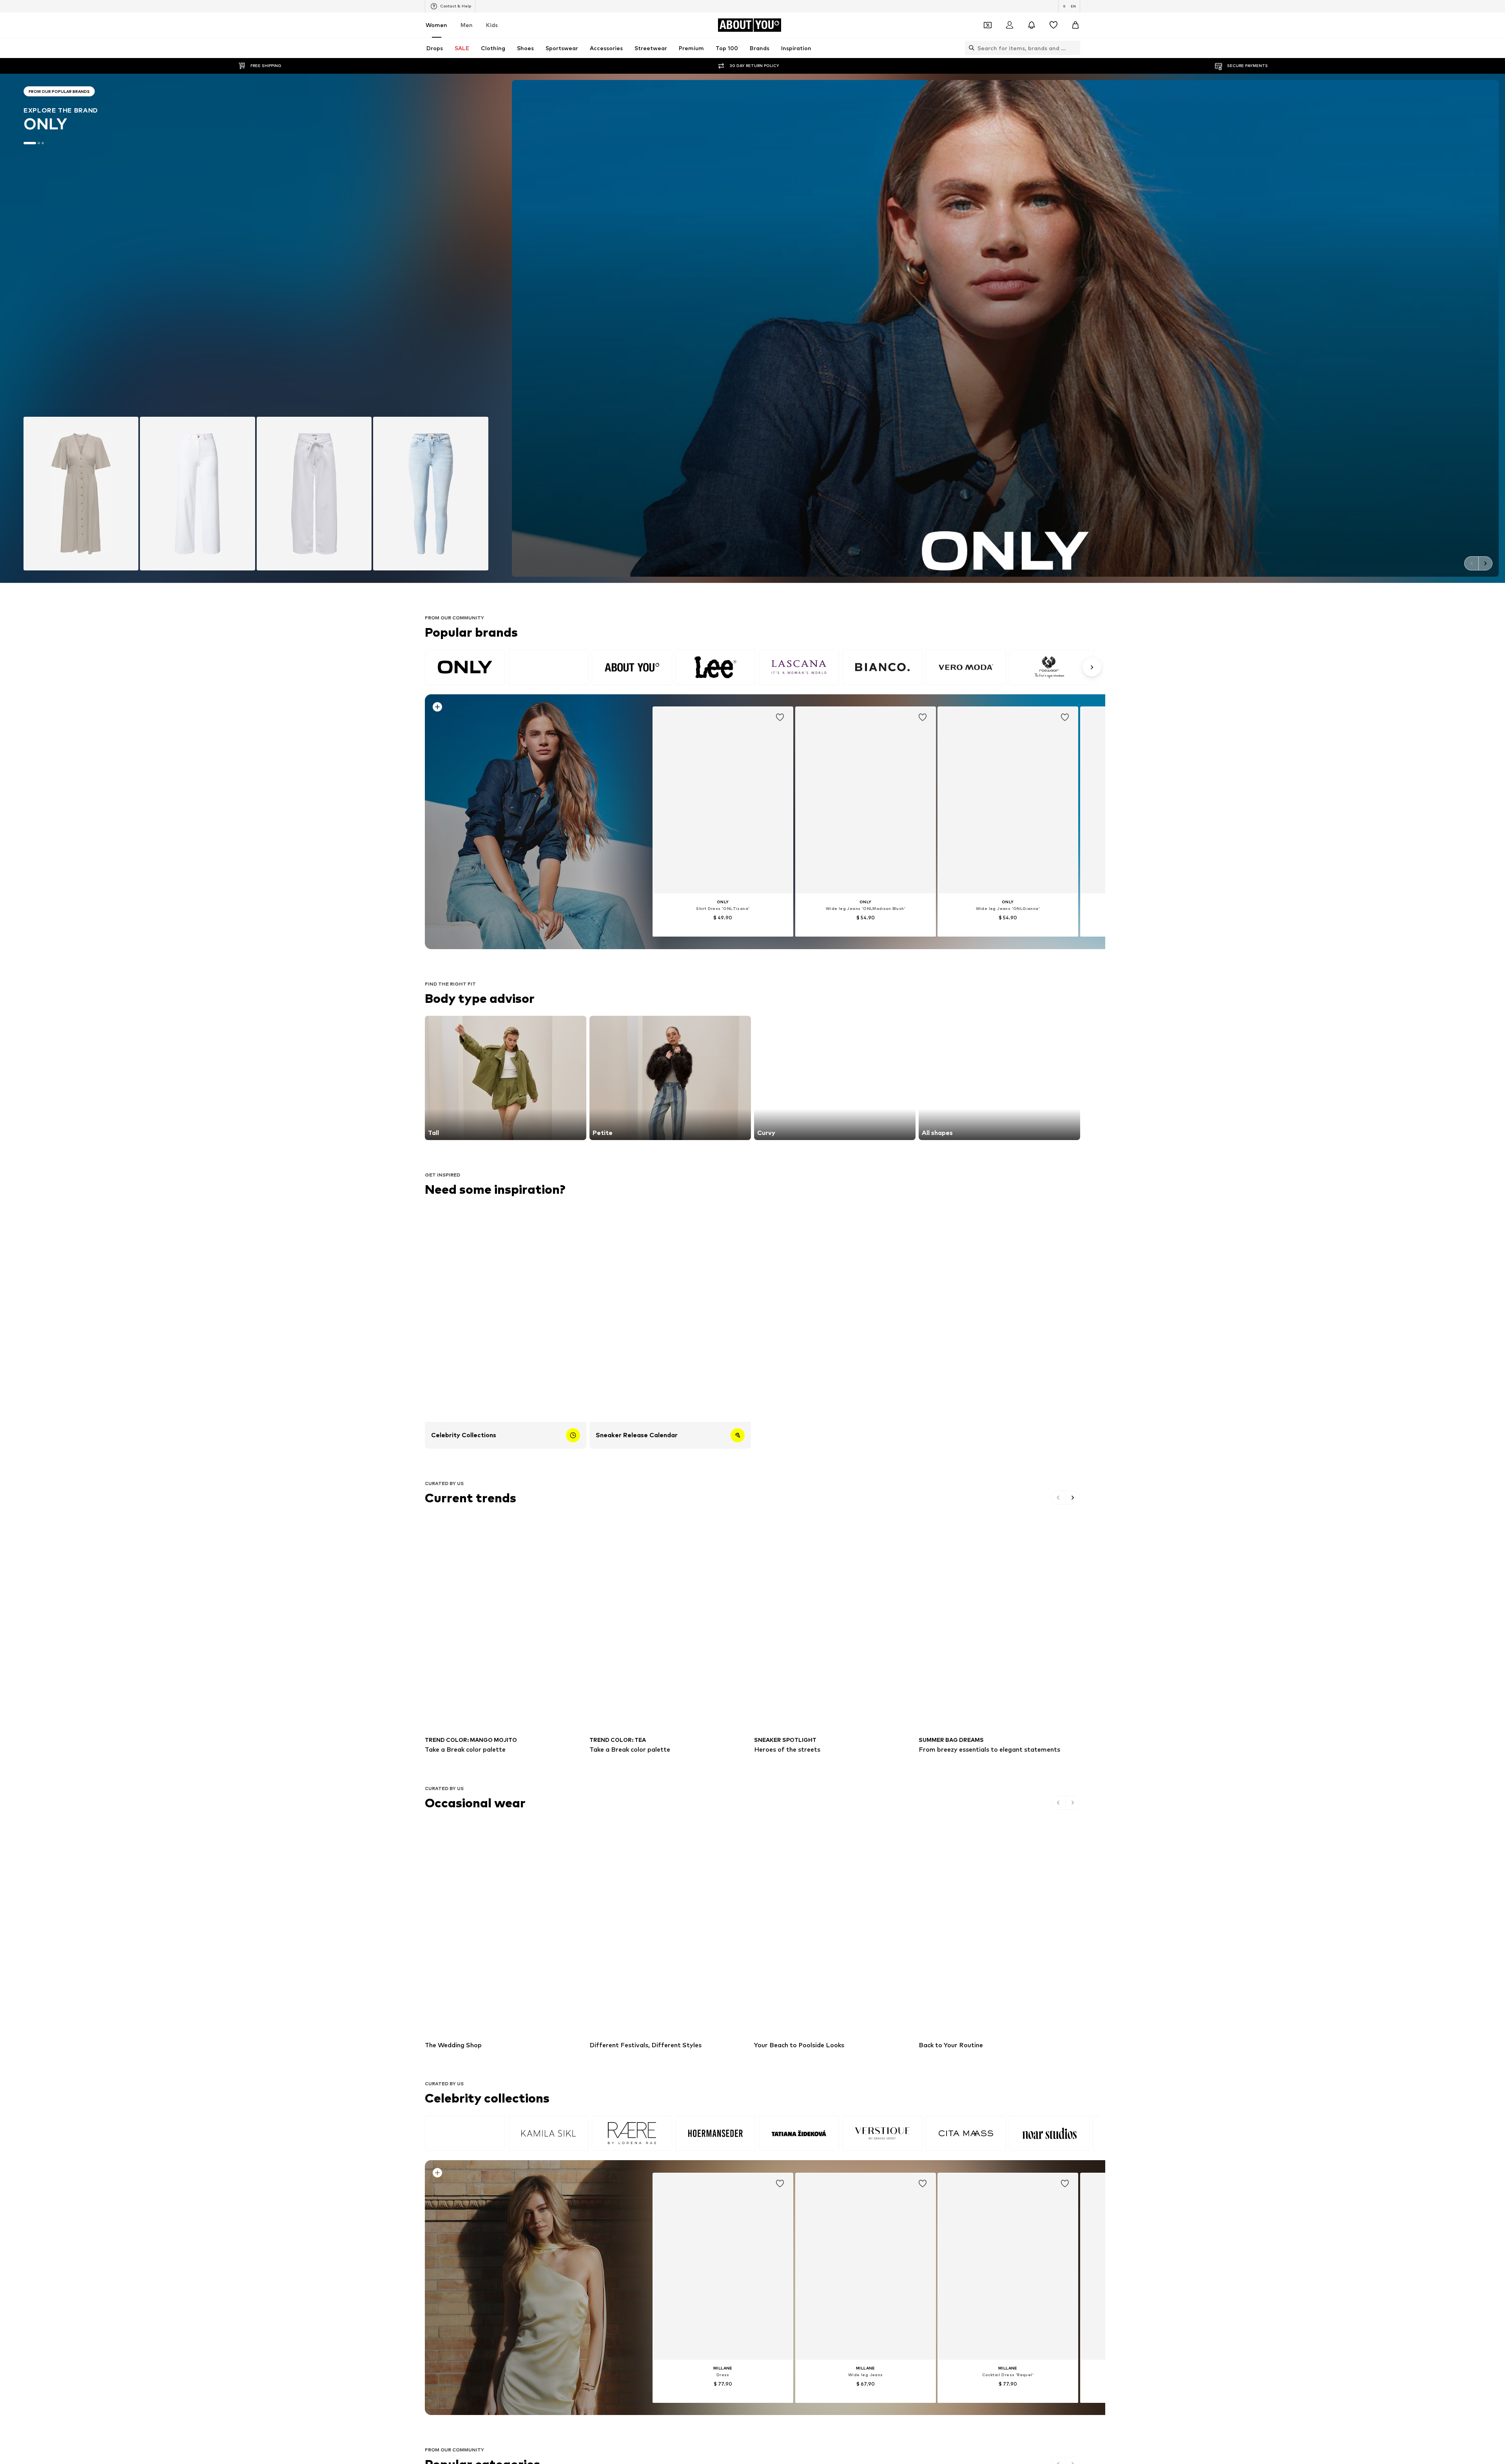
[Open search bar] (970, 48)
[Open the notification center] (1032, 25)
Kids (492, 25)
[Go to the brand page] (256, 328)
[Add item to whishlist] (780, 717)
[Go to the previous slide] (1471, 563)
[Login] (1010, 25)
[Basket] (1075, 25)
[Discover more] (527, 822)
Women (436, 25)
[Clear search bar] (1074, 48)
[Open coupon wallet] (988, 25)
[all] (762, 667)
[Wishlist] (1053, 25)
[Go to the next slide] (1485, 563)
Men (467, 25)
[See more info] (521, 708)
